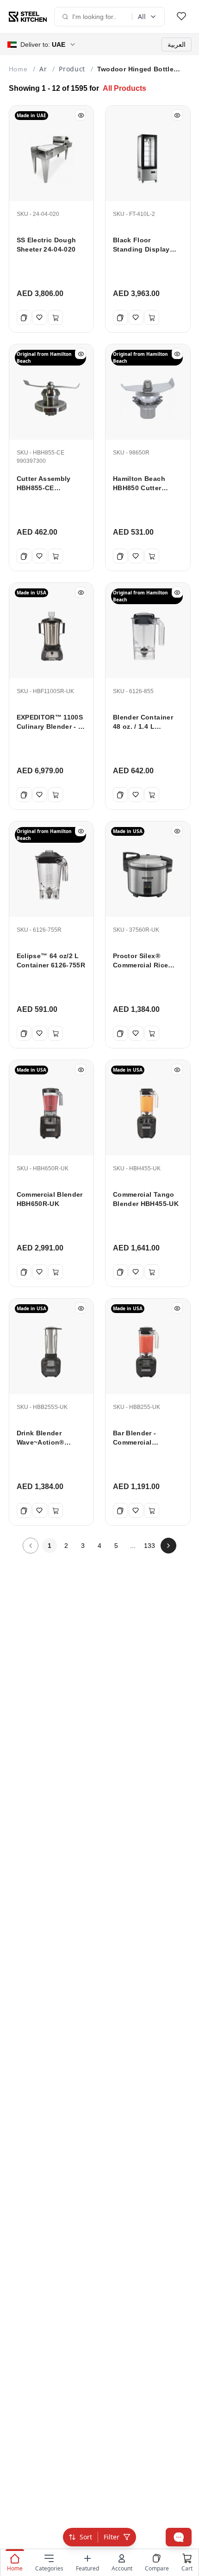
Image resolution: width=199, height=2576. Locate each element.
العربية (177, 44)
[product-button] (181, 17)
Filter (112, 2537)
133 (149, 1546)
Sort (86, 2537)
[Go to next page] (168, 1546)
